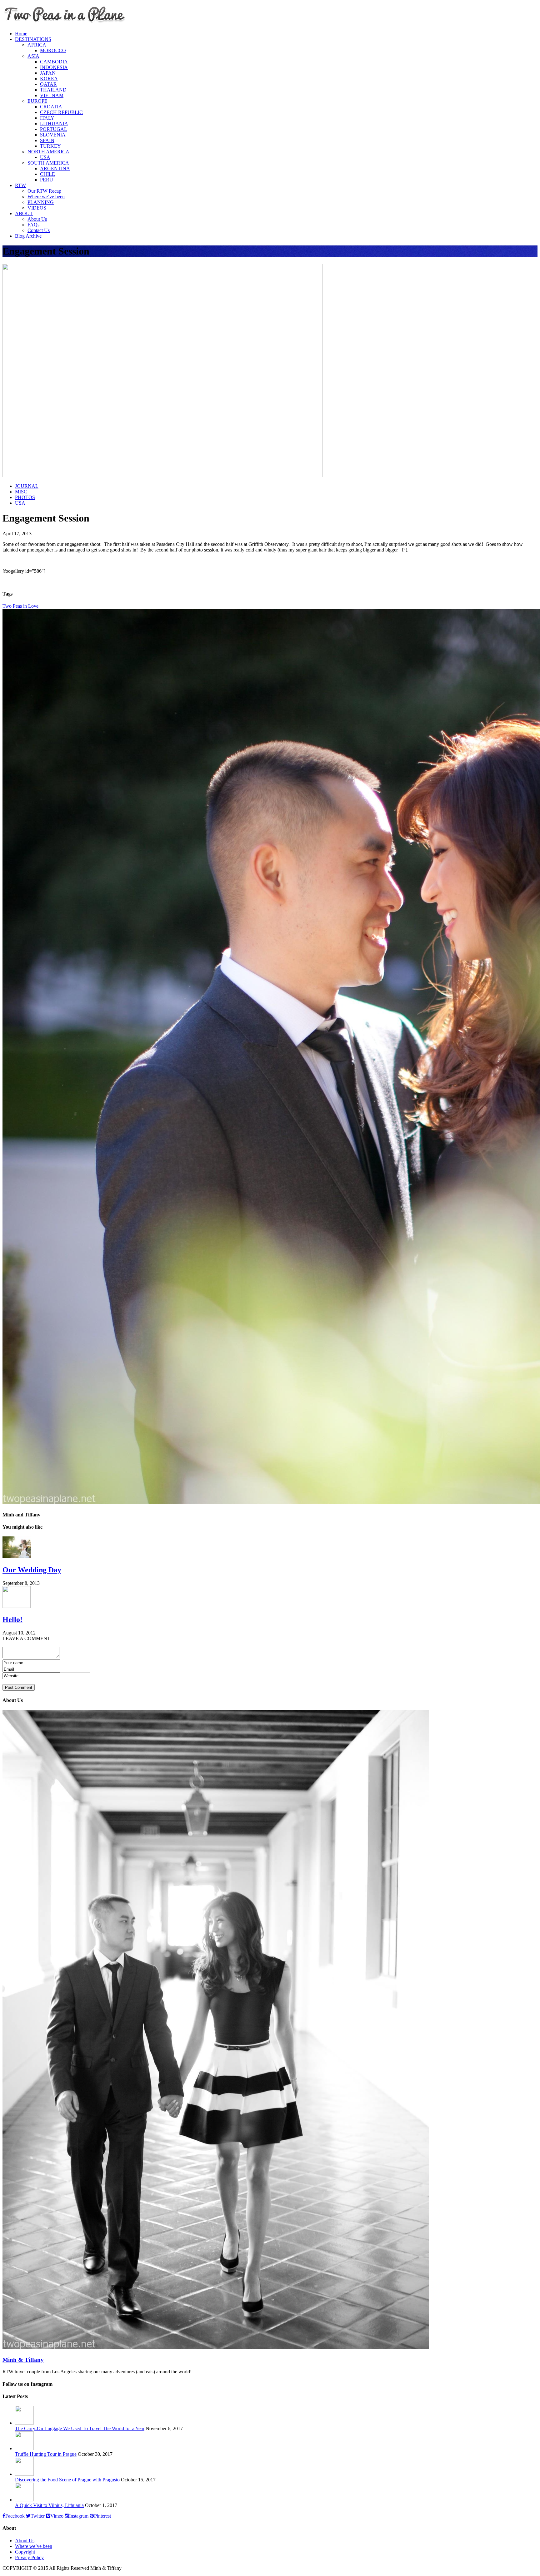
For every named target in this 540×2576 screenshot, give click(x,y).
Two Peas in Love (20, 606)
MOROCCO (53, 50)
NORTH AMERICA (48, 152)
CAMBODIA (54, 62)
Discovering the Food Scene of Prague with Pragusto (67, 2480)
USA (45, 157)
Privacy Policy (29, 2557)
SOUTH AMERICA (48, 163)
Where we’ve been (46, 197)
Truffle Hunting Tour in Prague (46, 2454)
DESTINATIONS (33, 39)
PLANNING (41, 202)
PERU (47, 180)
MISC (21, 492)
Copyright (25, 2552)
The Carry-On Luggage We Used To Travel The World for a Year (80, 2428)
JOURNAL (27, 486)
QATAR (48, 84)
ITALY (47, 118)
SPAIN (47, 140)
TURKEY (50, 146)
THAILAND (53, 90)
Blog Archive (28, 236)
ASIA (33, 56)
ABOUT (24, 213)
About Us (37, 219)
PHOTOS (25, 497)
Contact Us (39, 230)
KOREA (49, 79)
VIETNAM (52, 95)
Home (21, 34)
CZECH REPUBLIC (61, 112)
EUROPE (37, 101)
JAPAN (48, 73)
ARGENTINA (55, 168)
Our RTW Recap (44, 191)
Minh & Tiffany (23, 2360)
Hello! (12, 1619)
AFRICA (37, 45)
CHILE (47, 174)
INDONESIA (54, 67)
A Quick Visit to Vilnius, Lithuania (49, 2505)
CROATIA (51, 107)
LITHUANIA (54, 124)
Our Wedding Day (32, 1570)
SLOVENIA (53, 135)
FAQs (33, 225)
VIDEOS (37, 208)
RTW (20, 185)
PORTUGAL (54, 129)
